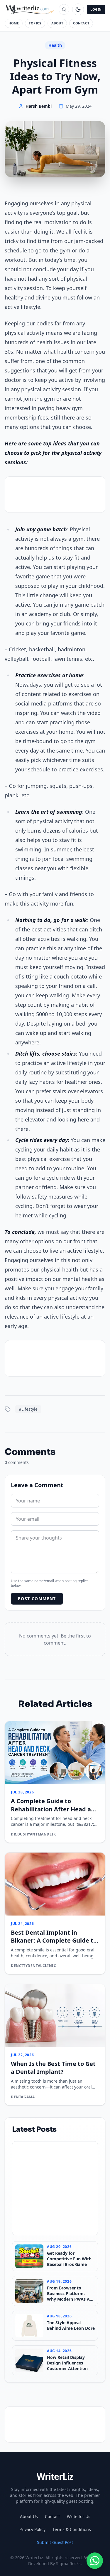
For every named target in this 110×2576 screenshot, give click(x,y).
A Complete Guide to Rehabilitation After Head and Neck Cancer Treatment (55, 1809)
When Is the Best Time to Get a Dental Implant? (53, 2068)
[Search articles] (64, 9)
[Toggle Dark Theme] (78, 9)
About (57, 23)
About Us (29, 2516)
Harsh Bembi (39, 106)
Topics (35, 23)
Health (55, 45)
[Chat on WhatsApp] (95, 2561)
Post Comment (37, 1599)
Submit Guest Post (55, 2542)
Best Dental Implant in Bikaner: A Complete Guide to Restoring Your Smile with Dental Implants (54, 1945)
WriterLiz (55, 2476)
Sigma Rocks (68, 2563)
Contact (81, 23)
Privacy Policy (32, 2529)
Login (96, 9)
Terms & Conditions (72, 2529)
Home (14, 23)
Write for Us (79, 2516)
